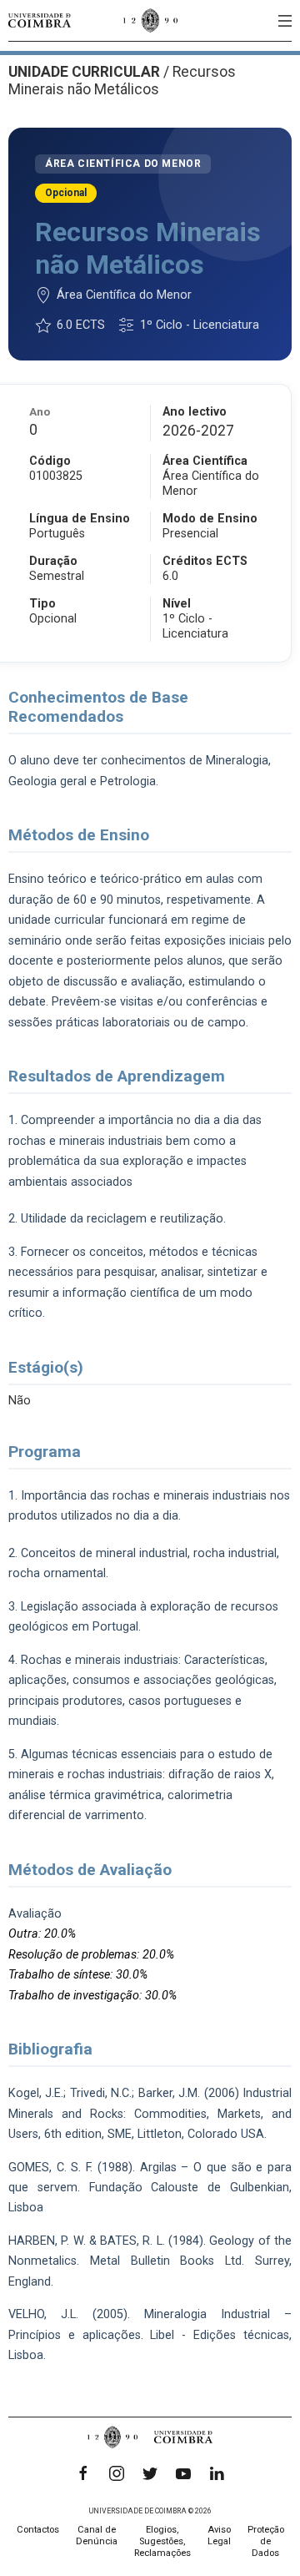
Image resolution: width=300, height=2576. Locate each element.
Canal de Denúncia (97, 2536)
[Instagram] (117, 2473)
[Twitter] (150, 2473)
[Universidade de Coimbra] (40, 20)
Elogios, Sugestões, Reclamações (162, 2541)
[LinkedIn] (217, 2473)
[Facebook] (83, 2473)
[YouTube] (183, 2473)
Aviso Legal (219, 2536)
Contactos (38, 2530)
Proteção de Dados (266, 2541)
